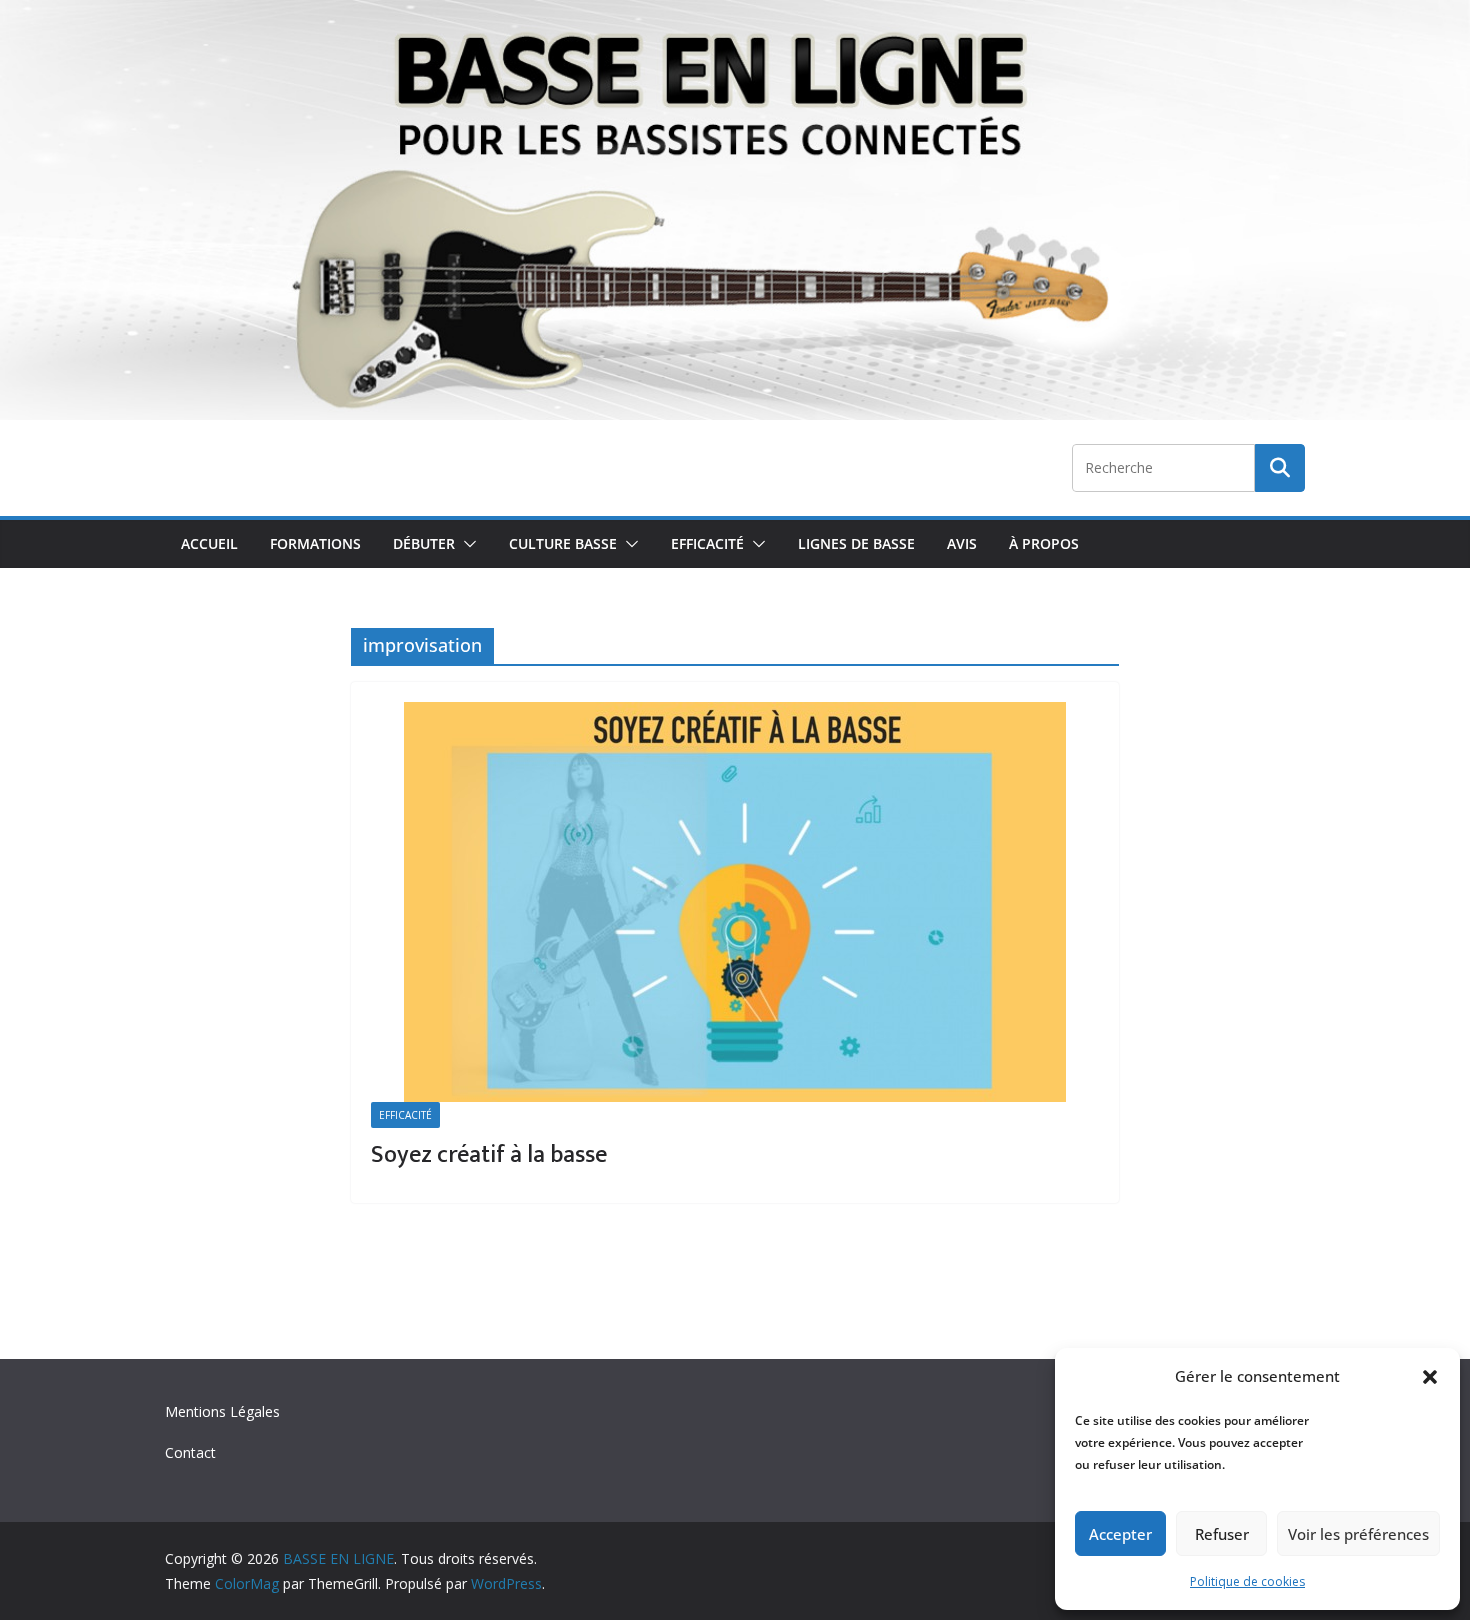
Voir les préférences (1358, 1534)
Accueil (209, 543)
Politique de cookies (1247, 1581)
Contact (190, 1452)
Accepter (1120, 1534)
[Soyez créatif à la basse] (735, 902)
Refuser (1222, 1534)
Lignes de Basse (856, 543)
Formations (315, 543)
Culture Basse (563, 543)
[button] (1430, 1377)
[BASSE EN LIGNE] (735, 14)
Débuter (424, 543)
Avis (962, 543)
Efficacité (707, 543)
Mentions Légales (222, 1411)
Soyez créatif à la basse (489, 1155)
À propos (1044, 543)
